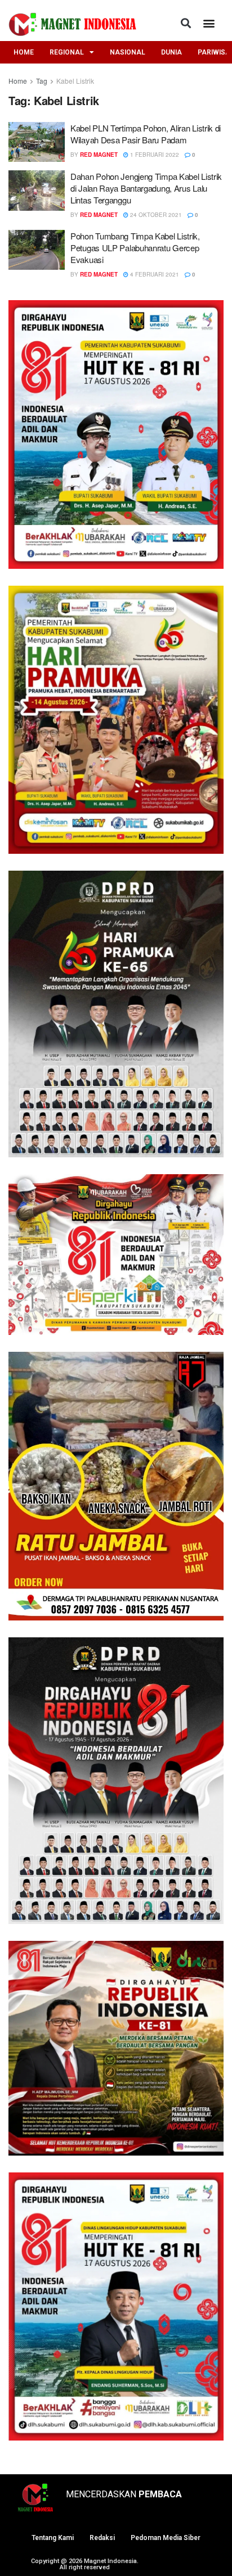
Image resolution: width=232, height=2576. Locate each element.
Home (18, 81)
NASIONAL (128, 52)
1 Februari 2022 (154, 155)
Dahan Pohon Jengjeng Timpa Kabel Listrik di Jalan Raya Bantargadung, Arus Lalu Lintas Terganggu (146, 188)
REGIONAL (67, 52)
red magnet (99, 155)
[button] (186, 23)
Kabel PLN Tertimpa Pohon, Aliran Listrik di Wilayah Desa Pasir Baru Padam (146, 134)
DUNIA (171, 52)
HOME (24, 52)
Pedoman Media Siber (166, 2538)
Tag (42, 81)
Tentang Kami (53, 2538)
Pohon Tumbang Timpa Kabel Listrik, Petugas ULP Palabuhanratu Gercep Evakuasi (135, 248)
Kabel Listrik (75, 81)
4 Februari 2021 (154, 274)
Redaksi (102, 2538)
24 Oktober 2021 (155, 215)
